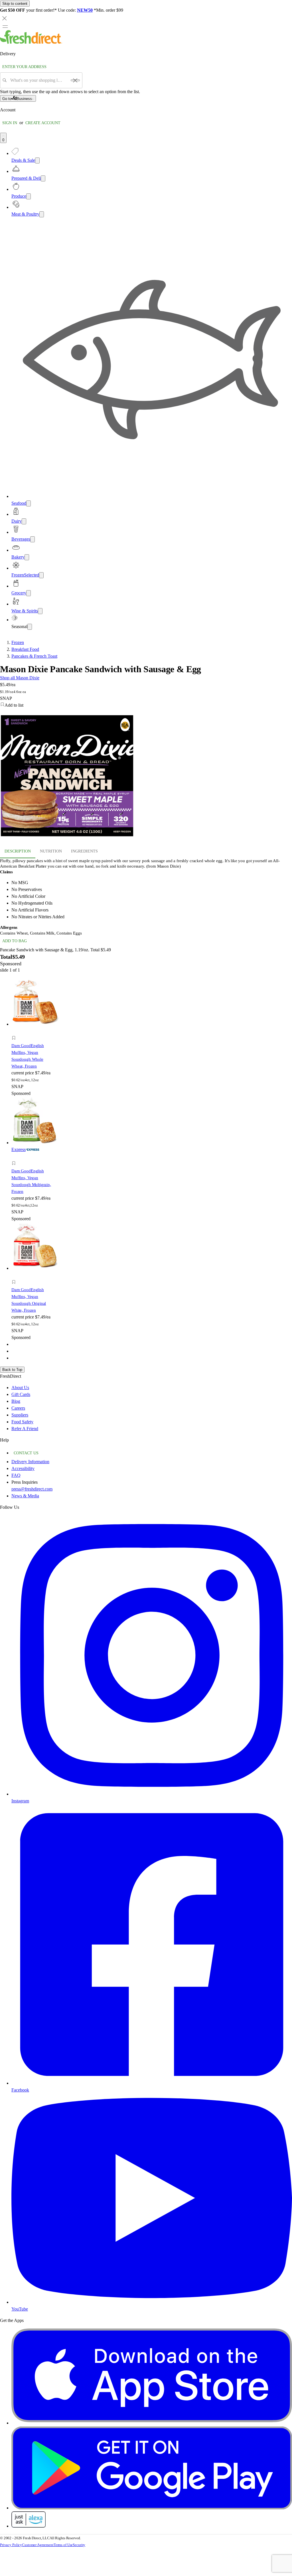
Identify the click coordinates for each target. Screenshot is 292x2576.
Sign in (10, 123)
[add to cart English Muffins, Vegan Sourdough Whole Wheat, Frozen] (15, 1032)
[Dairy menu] (24, 521)
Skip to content (15, 4)
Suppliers (20, 1415)
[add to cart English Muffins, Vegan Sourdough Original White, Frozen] (15, 1276)
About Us (20, 1388)
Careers (18, 1408)
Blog (16, 1401)
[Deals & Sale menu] (37, 161)
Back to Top (12, 1370)
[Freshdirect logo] (31, 42)
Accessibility (23, 1468)
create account (43, 123)
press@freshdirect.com (32, 1489)
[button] (146, 705)
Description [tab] (18, 851)
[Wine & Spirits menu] (40, 611)
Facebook (20, 2090)
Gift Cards (21, 1394)
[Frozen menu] (41, 575)
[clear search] (75, 80)
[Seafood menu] (29, 503)
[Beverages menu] (33, 539)
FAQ (16, 1475)
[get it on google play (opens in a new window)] (152, 2508)
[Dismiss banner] (5, 18)
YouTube (20, 2309)
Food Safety (22, 1422)
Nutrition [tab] (51, 851)
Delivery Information (30, 1462)
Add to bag (15, 941)
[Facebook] (152, 2083)
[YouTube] (152, 2302)
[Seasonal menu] (30, 627)
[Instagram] (152, 1794)
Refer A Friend (25, 1429)
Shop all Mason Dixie (20, 678)
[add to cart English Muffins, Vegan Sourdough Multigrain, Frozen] (15, 1157)
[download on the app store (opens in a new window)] (152, 2423)
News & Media (25, 1496)
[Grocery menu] (29, 593)
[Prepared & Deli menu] (43, 178)
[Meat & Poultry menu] (42, 214)
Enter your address (24, 67)
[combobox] (39, 80)
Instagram (20, 1801)
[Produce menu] (29, 196)
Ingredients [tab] (84, 851)
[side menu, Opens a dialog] (5, 26)
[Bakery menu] (27, 557)
